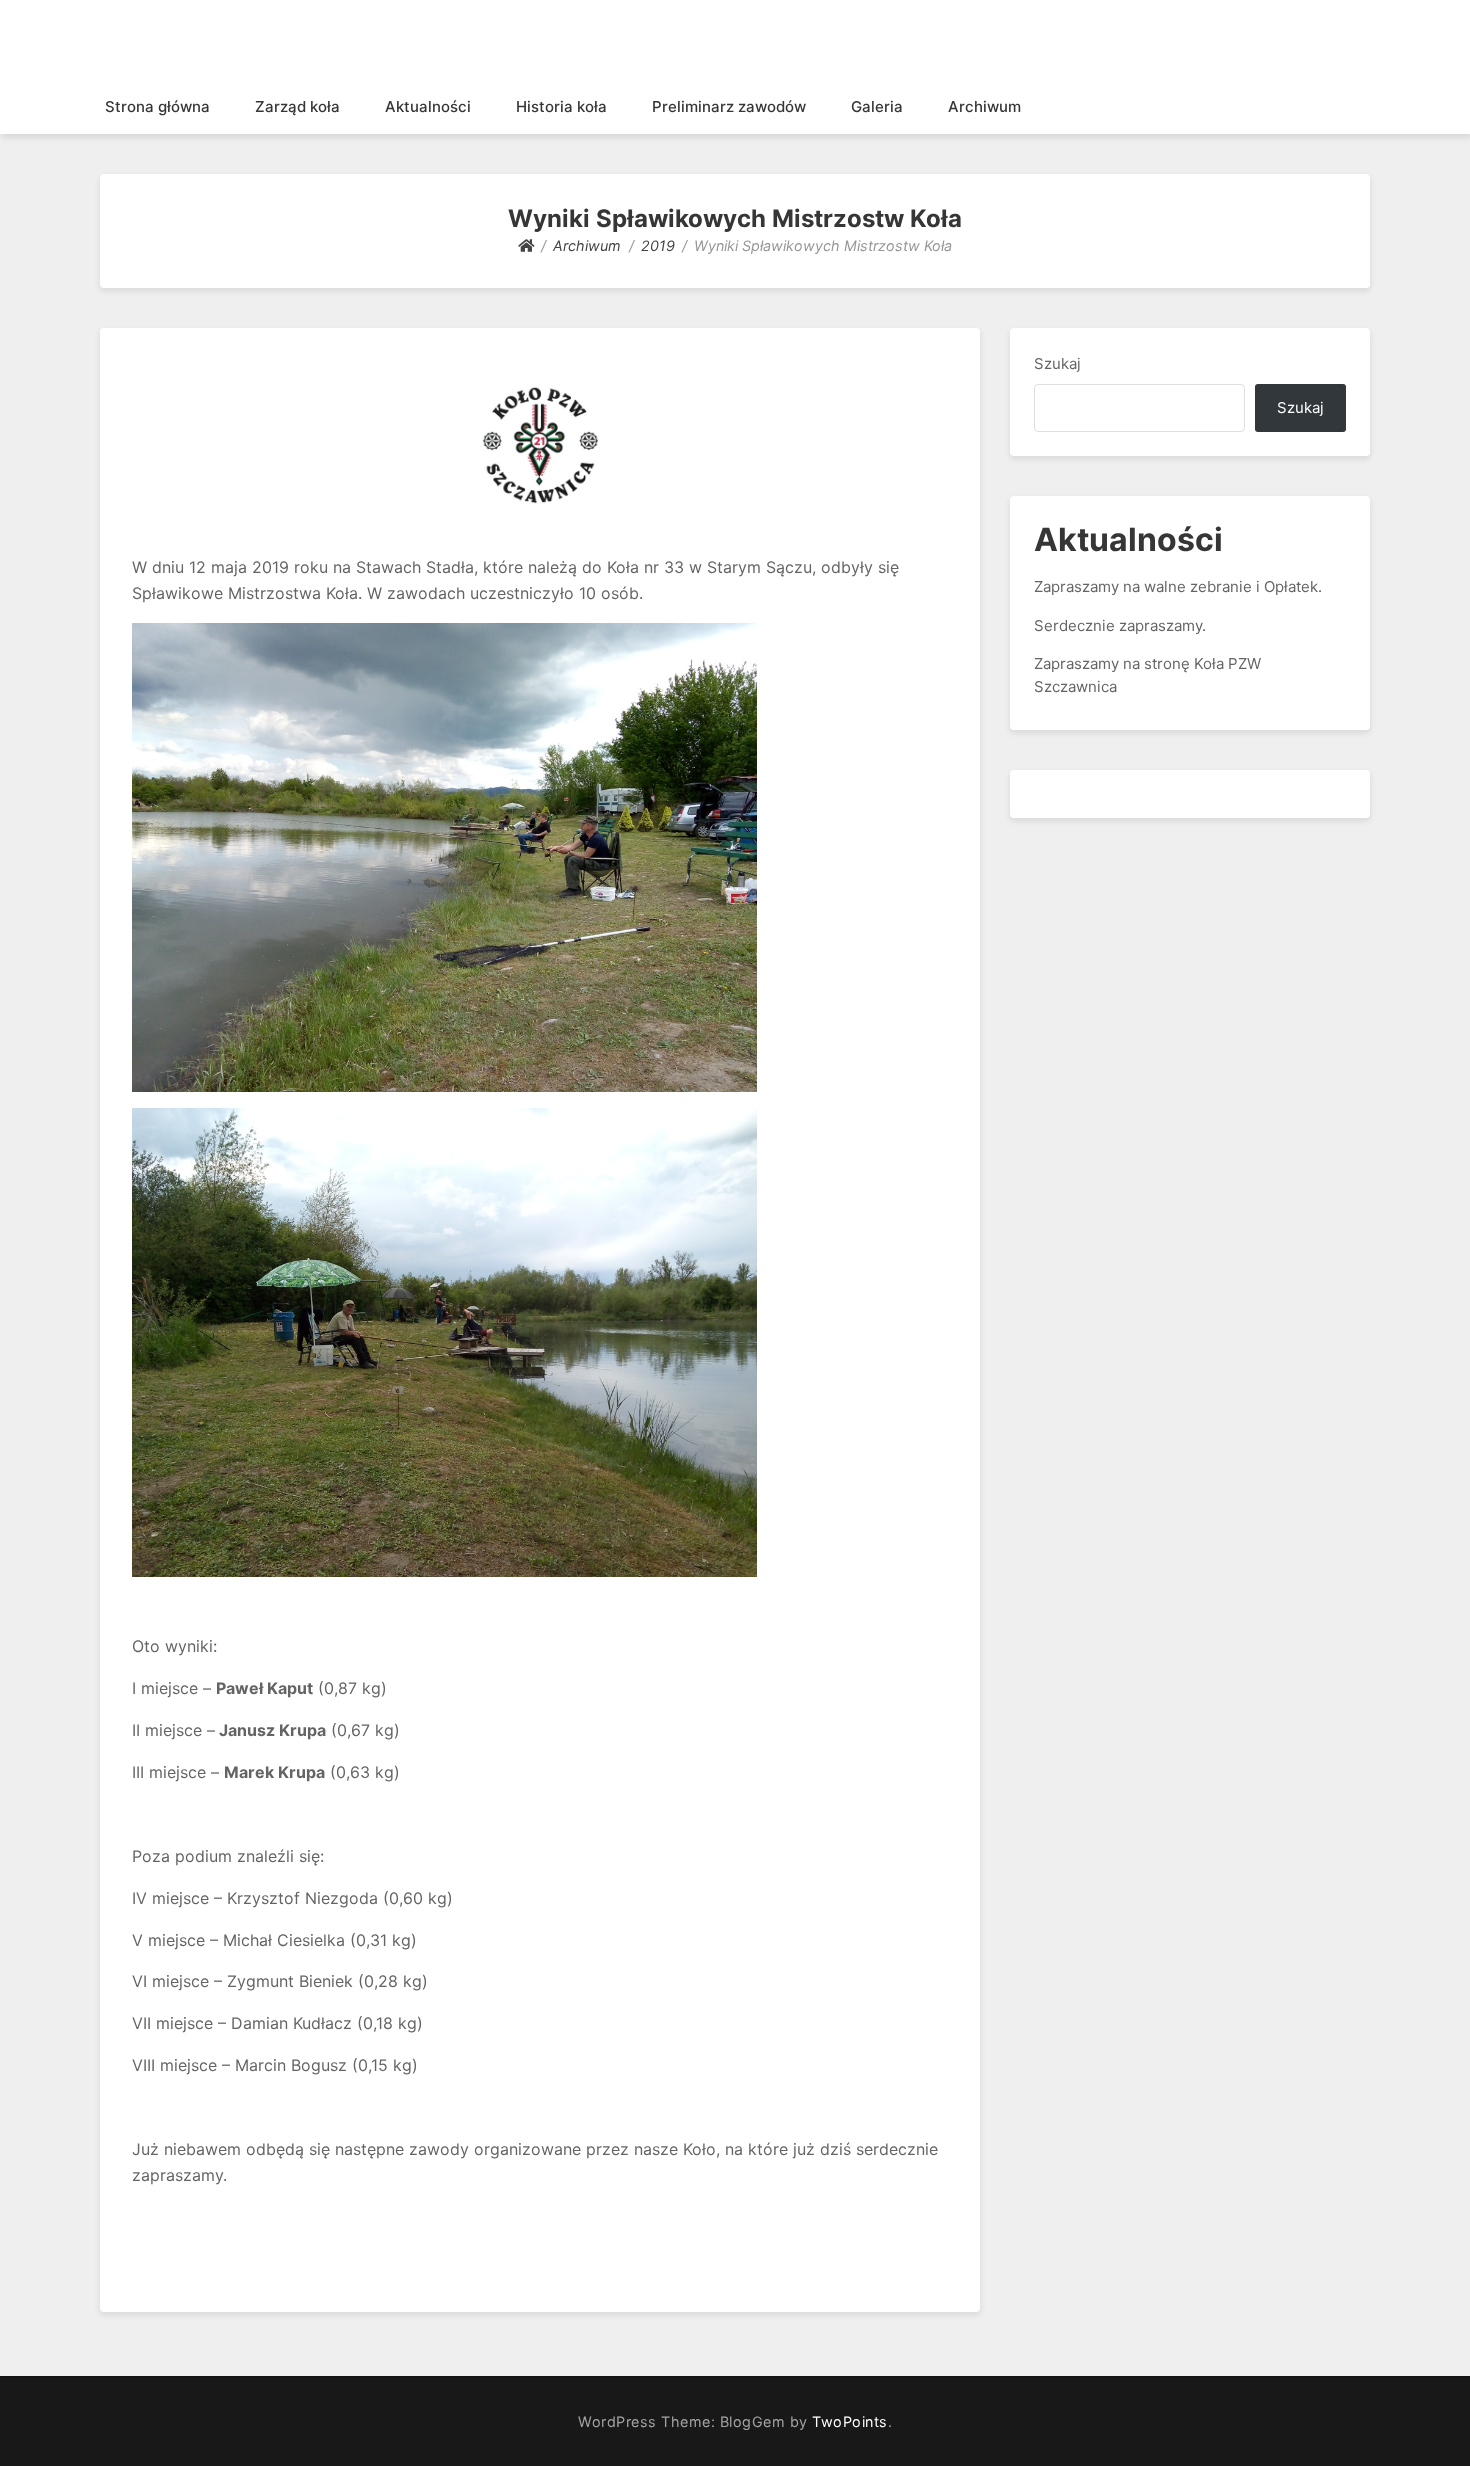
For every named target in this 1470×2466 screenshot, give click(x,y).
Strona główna (157, 106)
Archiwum (984, 106)
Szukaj (1057, 363)
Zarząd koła (297, 106)
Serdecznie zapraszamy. (1120, 625)
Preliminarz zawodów (729, 106)
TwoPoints (850, 2421)
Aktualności (428, 106)
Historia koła (561, 106)
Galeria (877, 106)
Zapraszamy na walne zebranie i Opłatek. (1178, 586)
